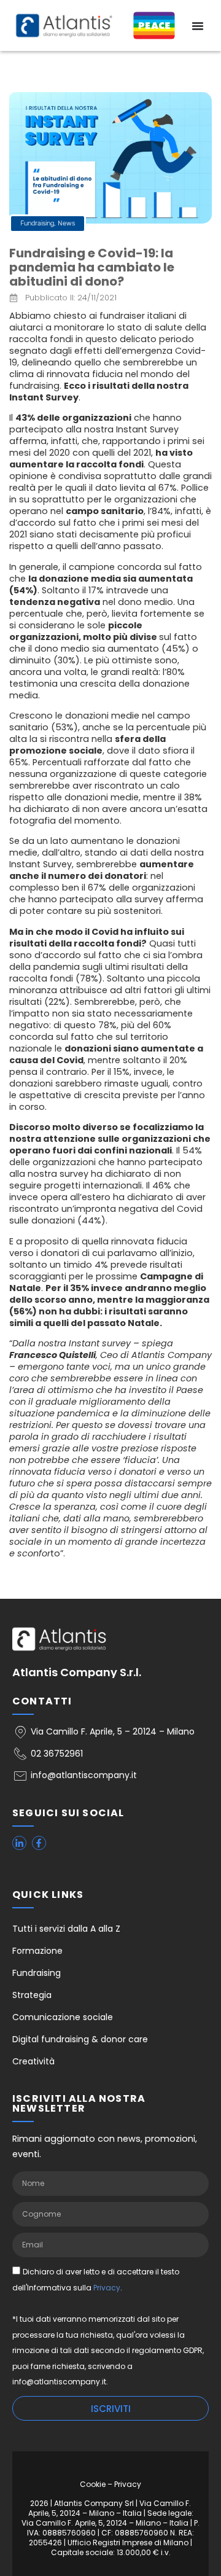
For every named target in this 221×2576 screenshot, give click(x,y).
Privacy (107, 2287)
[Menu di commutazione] (198, 26)
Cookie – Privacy (110, 2484)
